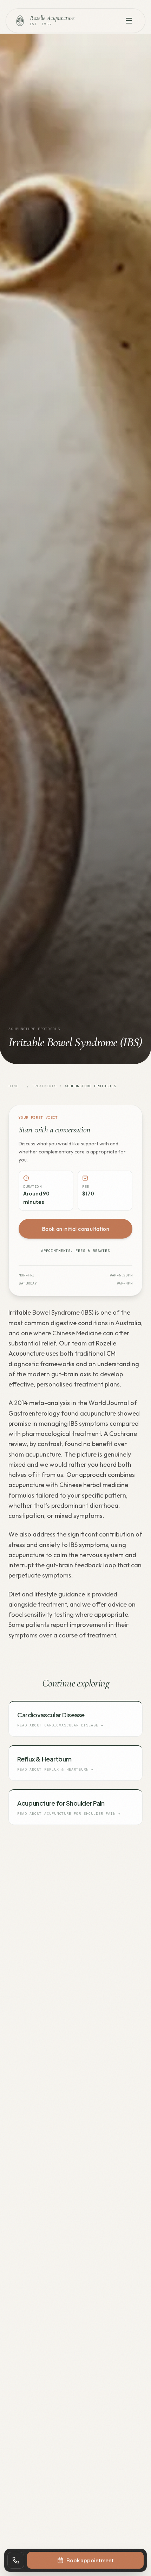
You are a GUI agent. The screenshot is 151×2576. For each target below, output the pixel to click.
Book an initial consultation (75, 1229)
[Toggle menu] (129, 21)
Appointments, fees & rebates (75, 1251)
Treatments (44, 1086)
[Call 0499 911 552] (16, 2560)
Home (13, 1086)
